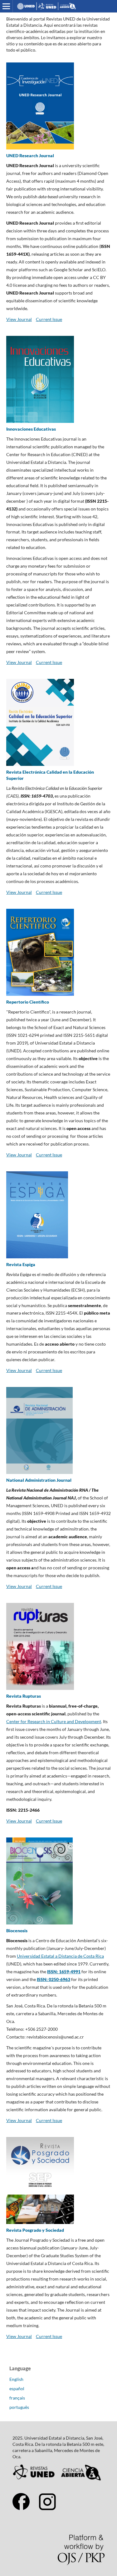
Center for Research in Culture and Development (54, 1721)
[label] (58, 2025)
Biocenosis (17, 1931)
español (17, 2388)
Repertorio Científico (28, 1002)
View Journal (19, 319)
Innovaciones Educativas (31, 429)
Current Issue (49, 319)
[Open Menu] (6, 6)
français (17, 2398)
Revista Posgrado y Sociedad (35, 2230)
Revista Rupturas (24, 1696)
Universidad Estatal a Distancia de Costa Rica (60, 1956)
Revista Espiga (21, 1264)
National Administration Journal (39, 1480)
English (16, 2379)
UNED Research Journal (30, 156)
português (19, 2407)
